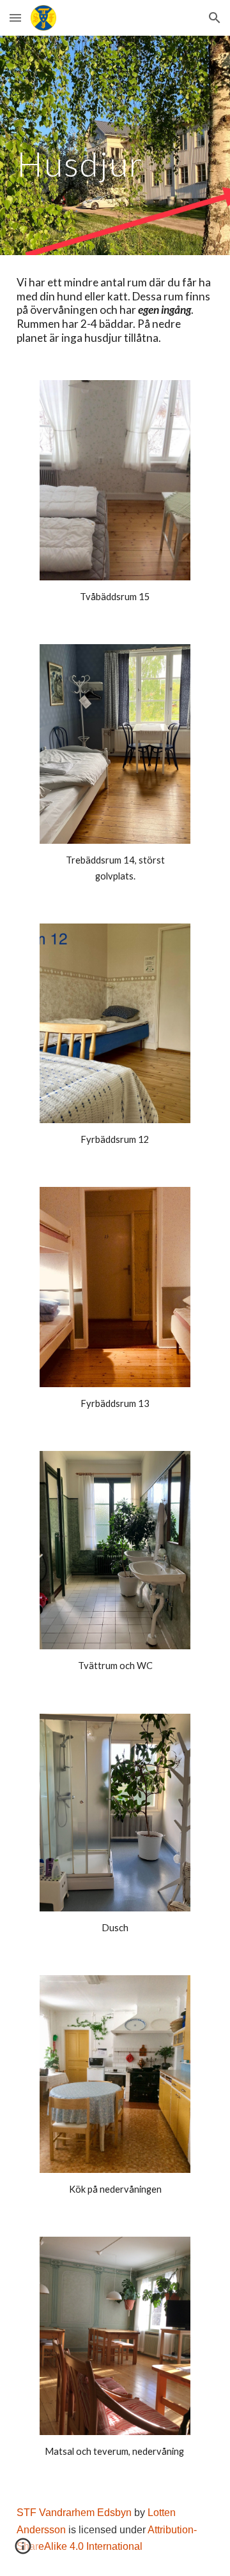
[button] (15, 18)
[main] (115, 145)
